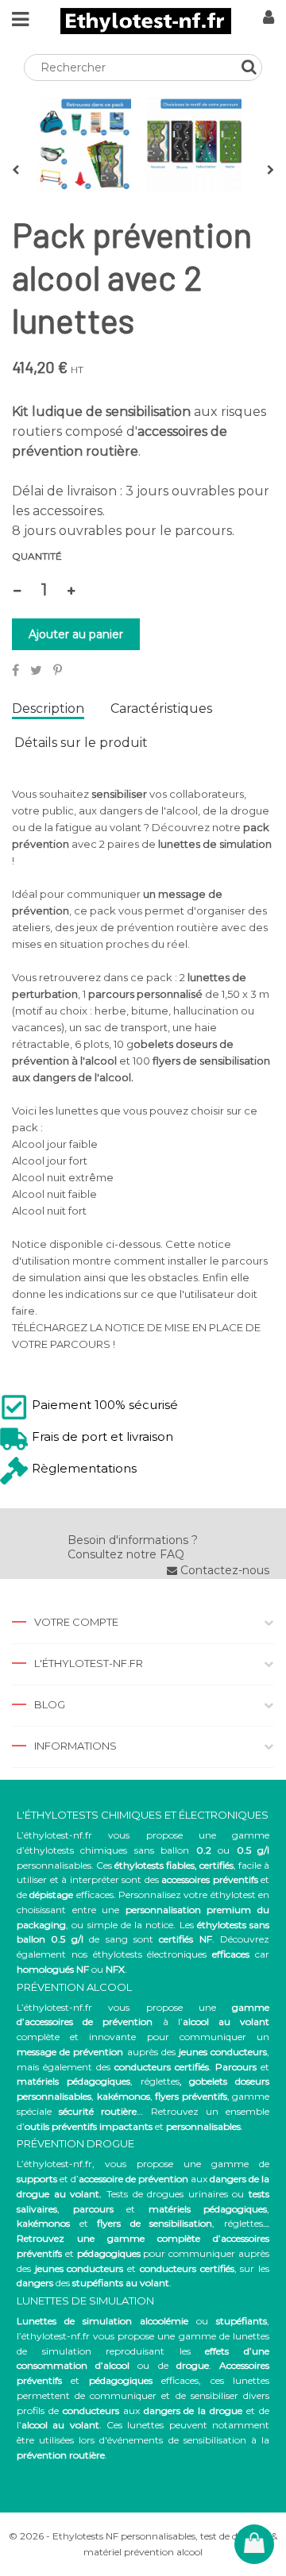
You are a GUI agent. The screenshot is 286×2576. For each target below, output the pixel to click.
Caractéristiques (161, 709)
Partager (15, 670)
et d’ (102, 2179)
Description (48, 709)
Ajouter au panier (76, 634)
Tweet (36, 670)
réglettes (160, 2081)
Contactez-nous (223, 1570)
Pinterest (58, 670)
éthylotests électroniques (150, 1954)
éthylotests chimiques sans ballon (107, 1850)
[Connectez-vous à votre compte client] (269, 19)
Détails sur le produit (81, 743)
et (170, 2209)
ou (142, 2321)
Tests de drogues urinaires (167, 2194)
